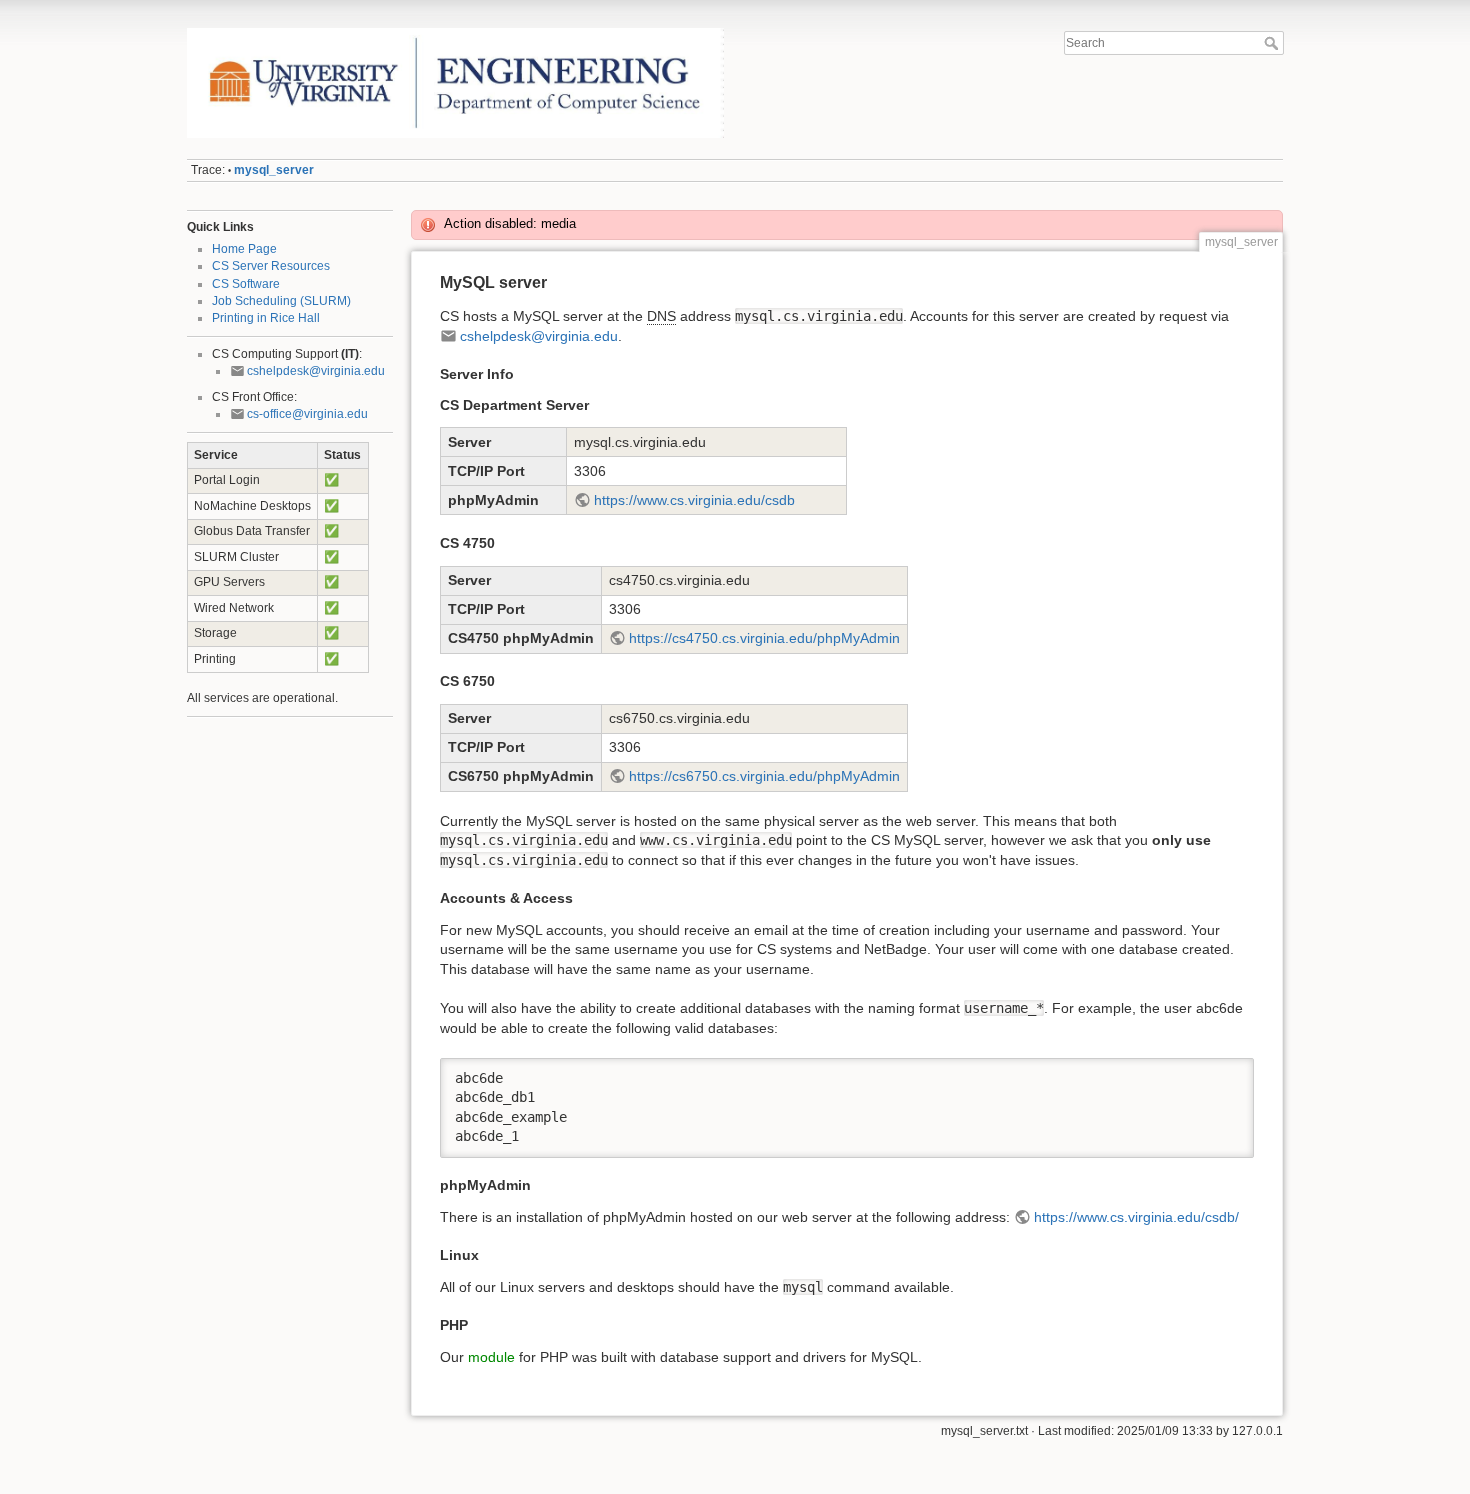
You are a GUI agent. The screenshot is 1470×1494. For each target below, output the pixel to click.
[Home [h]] (455, 33)
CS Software (246, 284)
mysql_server (274, 170)
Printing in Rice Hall (266, 318)
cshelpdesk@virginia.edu (316, 371)
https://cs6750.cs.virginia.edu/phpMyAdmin (764, 776)
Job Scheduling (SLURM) (281, 301)
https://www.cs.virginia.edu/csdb (694, 500)
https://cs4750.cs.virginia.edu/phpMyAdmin (764, 638)
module (491, 1357)
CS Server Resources (271, 266)
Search (1273, 43)
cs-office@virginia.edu (307, 414)
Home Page (244, 249)
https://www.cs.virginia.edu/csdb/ (1136, 1217)
